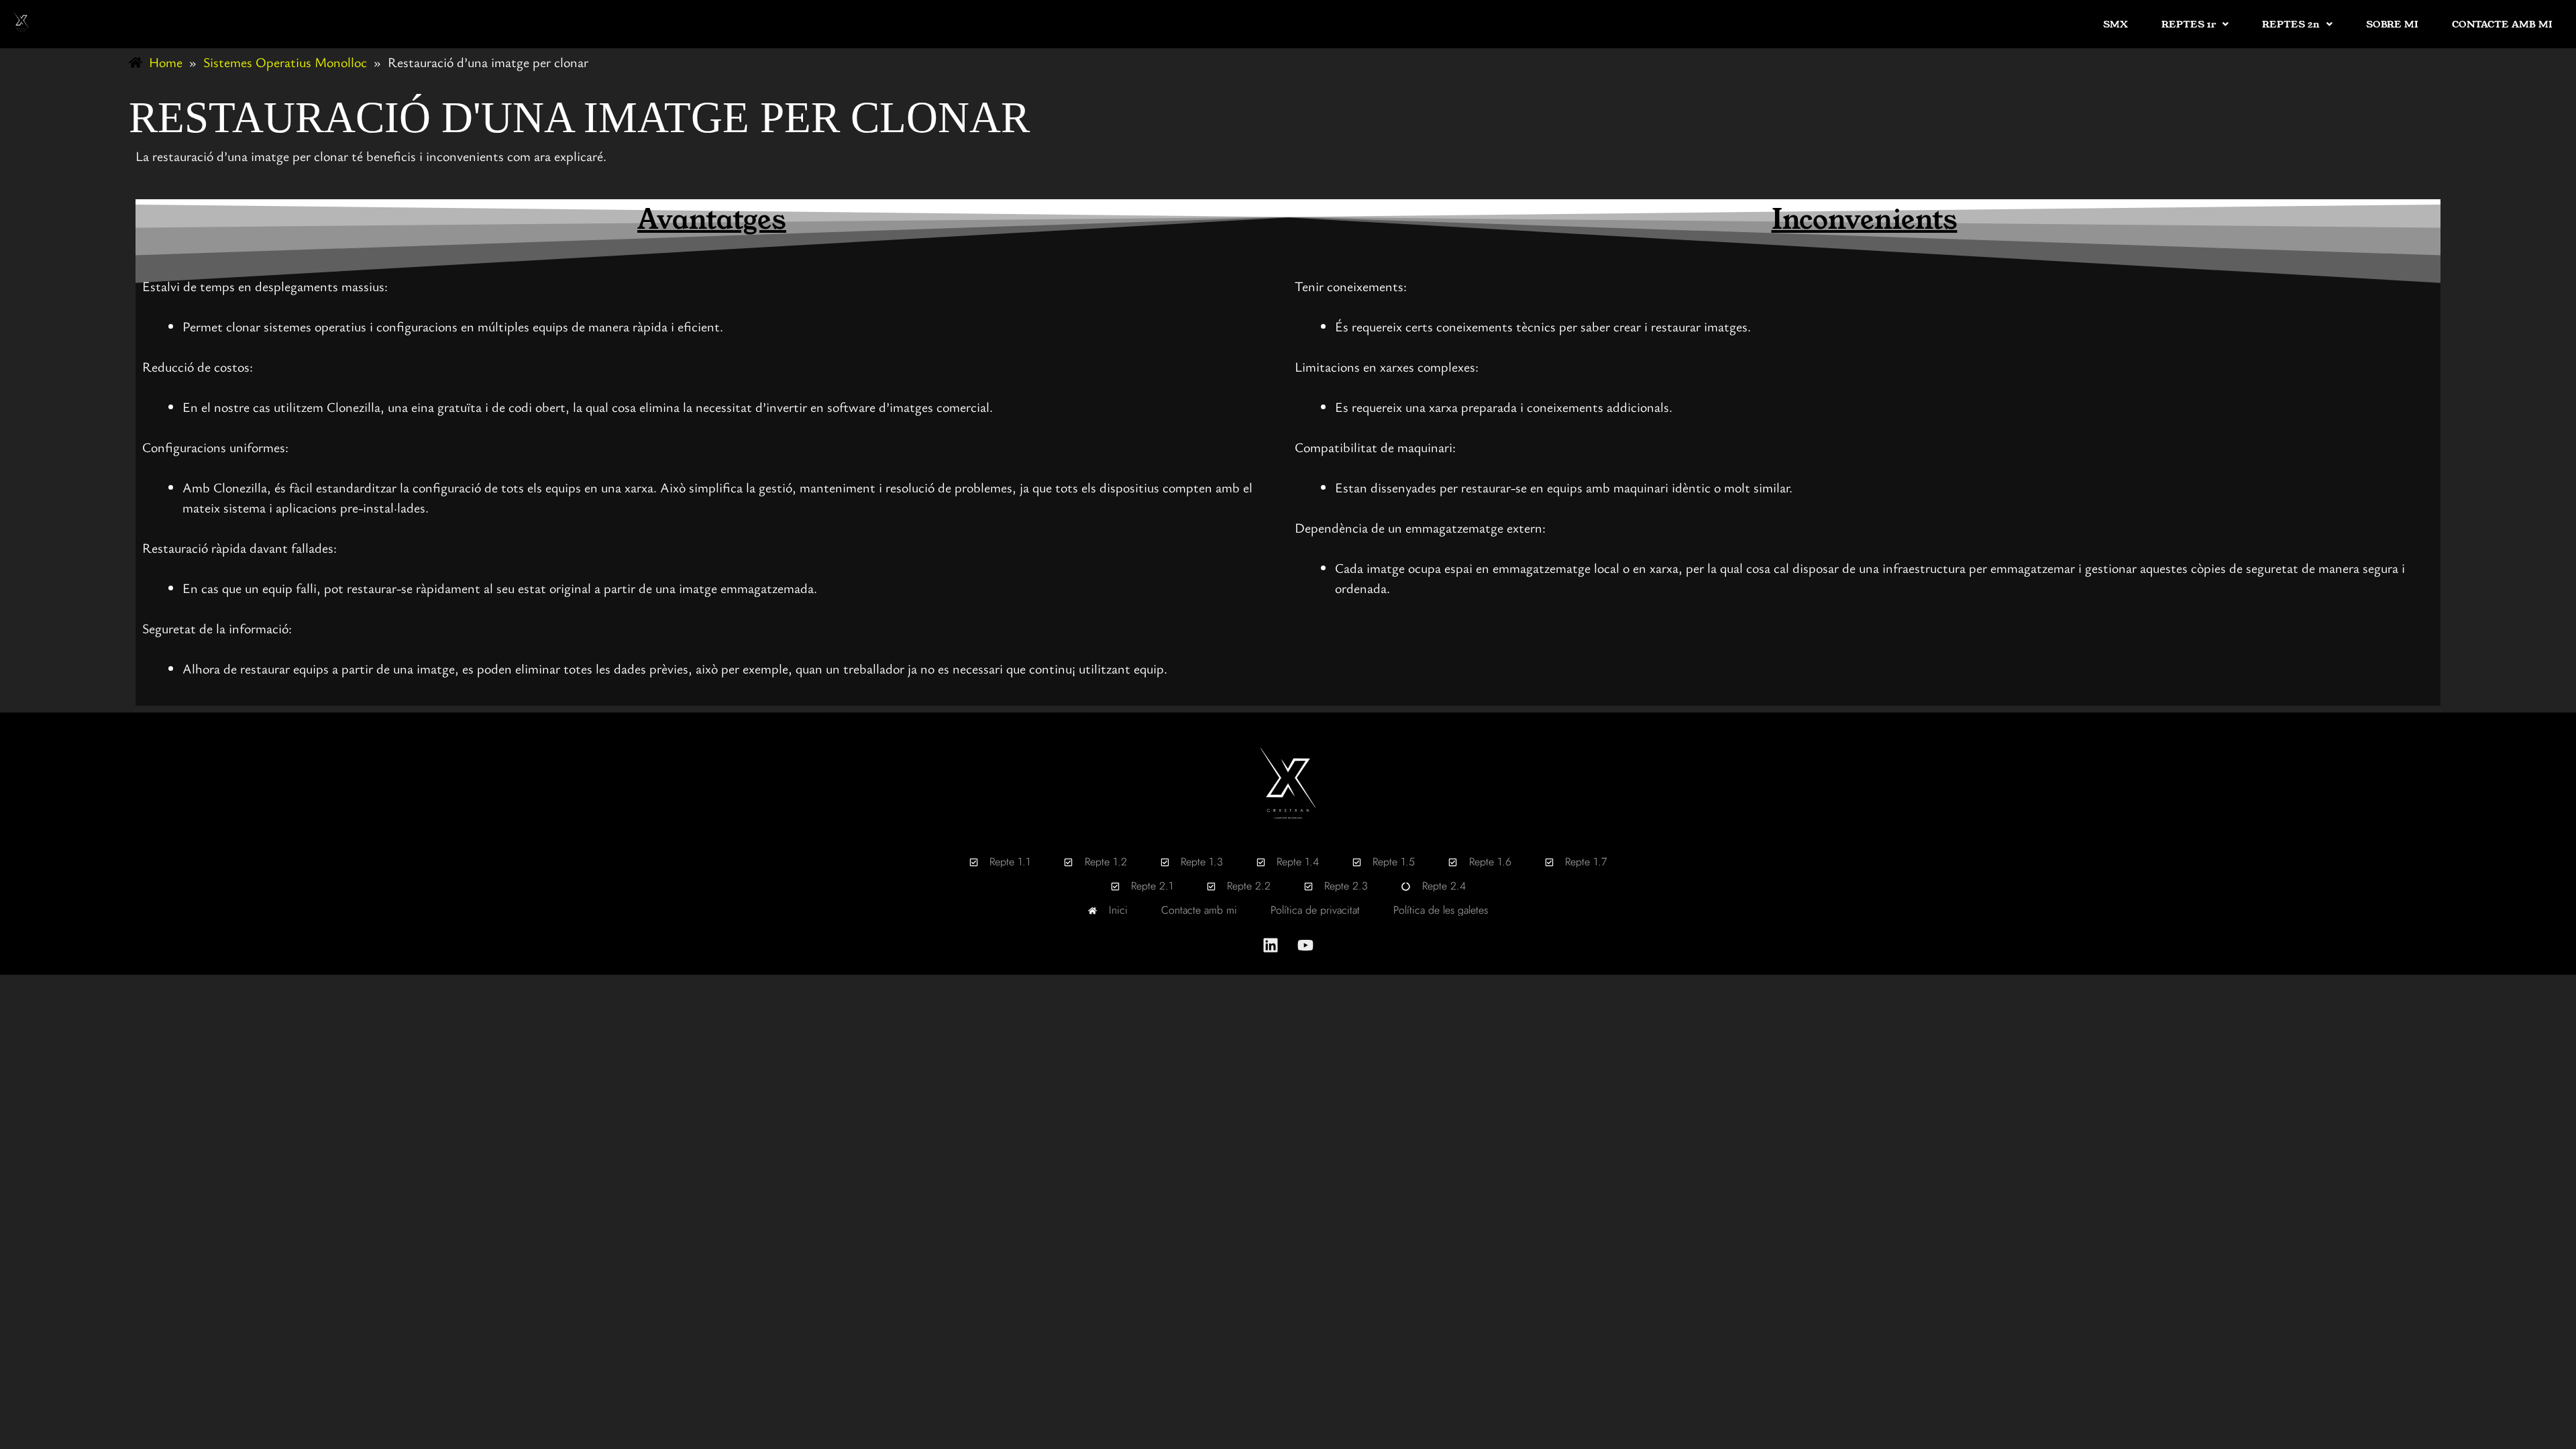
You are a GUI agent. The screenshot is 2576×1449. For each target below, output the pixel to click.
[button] (2195, 24)
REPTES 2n (2291, 24)
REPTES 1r (2189, 24)
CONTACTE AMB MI (2502, 24)
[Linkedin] (1271, 945)
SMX (2115, 24)
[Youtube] (1305, 945)
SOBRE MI (2392, 24)
